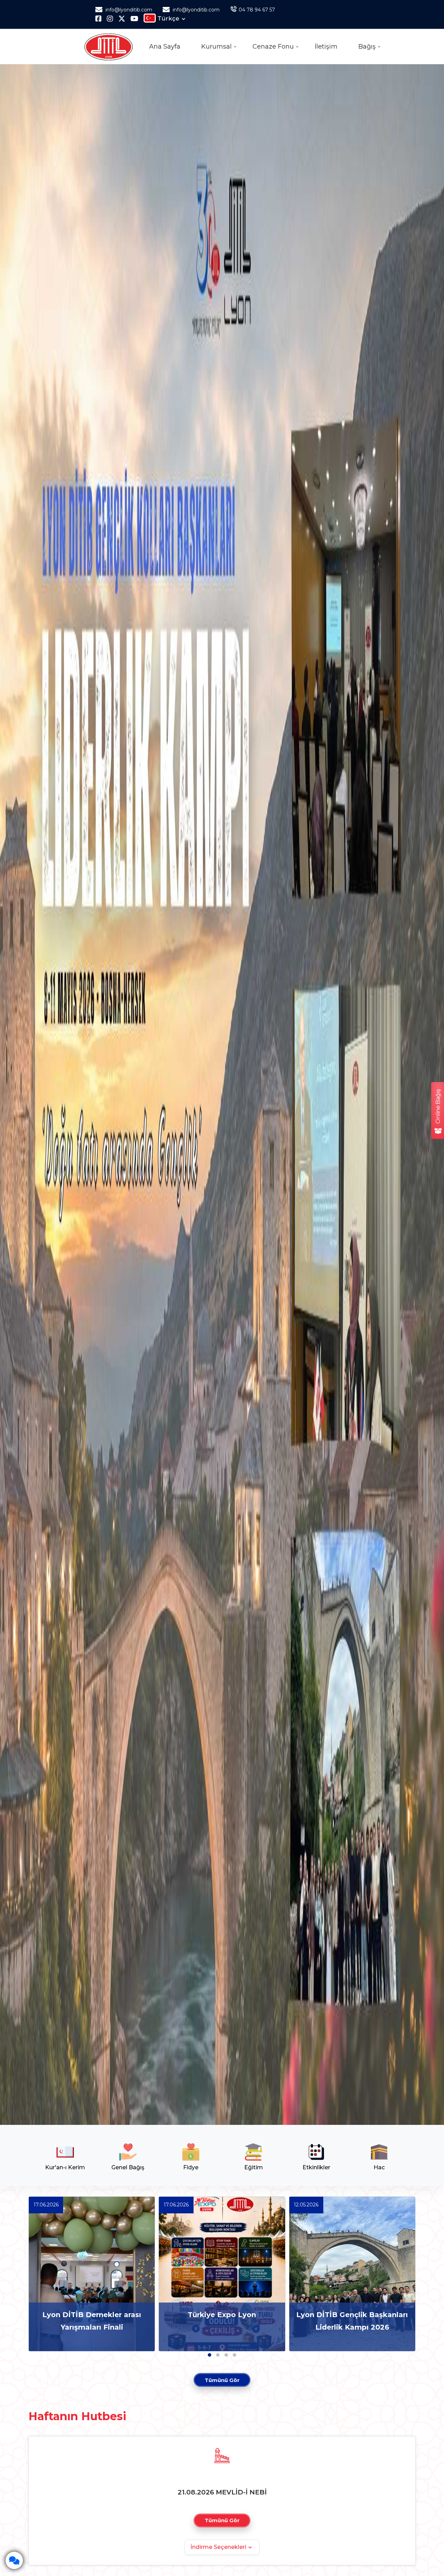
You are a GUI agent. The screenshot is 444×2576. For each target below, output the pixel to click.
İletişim (326, 47)
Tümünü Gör (222, 2380)
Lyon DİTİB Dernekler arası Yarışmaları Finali (92, 2321)
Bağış (367, 47)
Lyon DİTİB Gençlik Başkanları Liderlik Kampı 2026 (352, 2321)
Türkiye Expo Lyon (222, 2315)
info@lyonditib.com (128, 10)
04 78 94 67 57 (257, 10)
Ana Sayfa (165, 47)
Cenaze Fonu (273, 47)
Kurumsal (216, 47)
